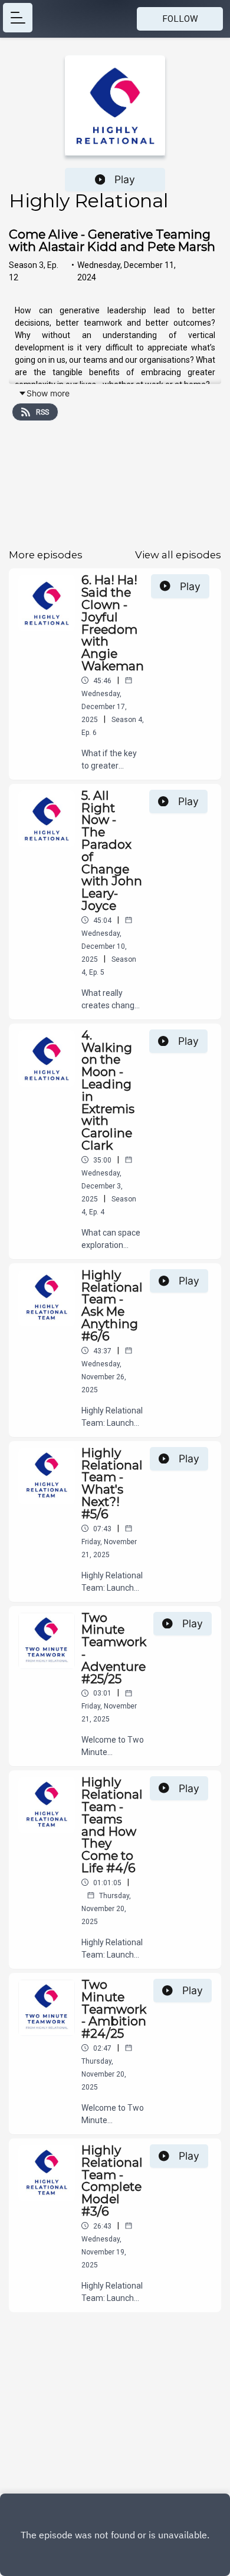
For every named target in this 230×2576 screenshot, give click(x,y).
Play (125, 179)
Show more (48, 393)
